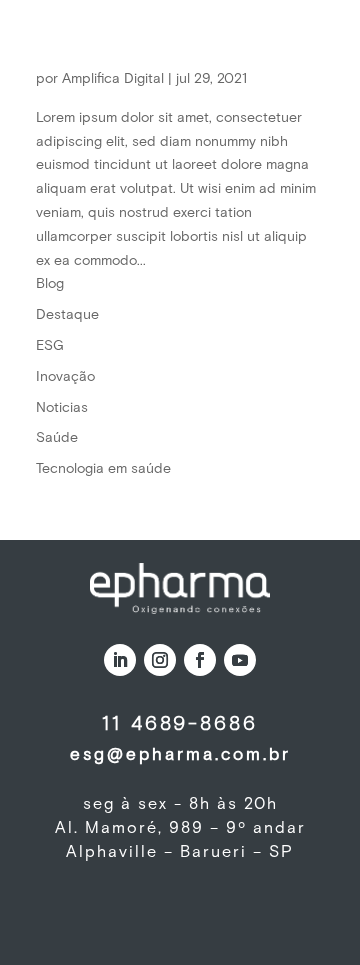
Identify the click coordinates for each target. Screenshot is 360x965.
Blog (50, 284)
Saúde (57, 438)
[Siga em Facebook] (200, 660)
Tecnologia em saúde (103, 469)
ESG (50, 346)
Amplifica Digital (113, 79)
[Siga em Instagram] (160, 660)
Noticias (62, 408)
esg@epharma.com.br (180, 755)
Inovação (65, 377)
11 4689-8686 (180, 724)
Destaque (67, 315)
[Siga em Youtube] (240, 660)
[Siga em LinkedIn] (120, 660)
